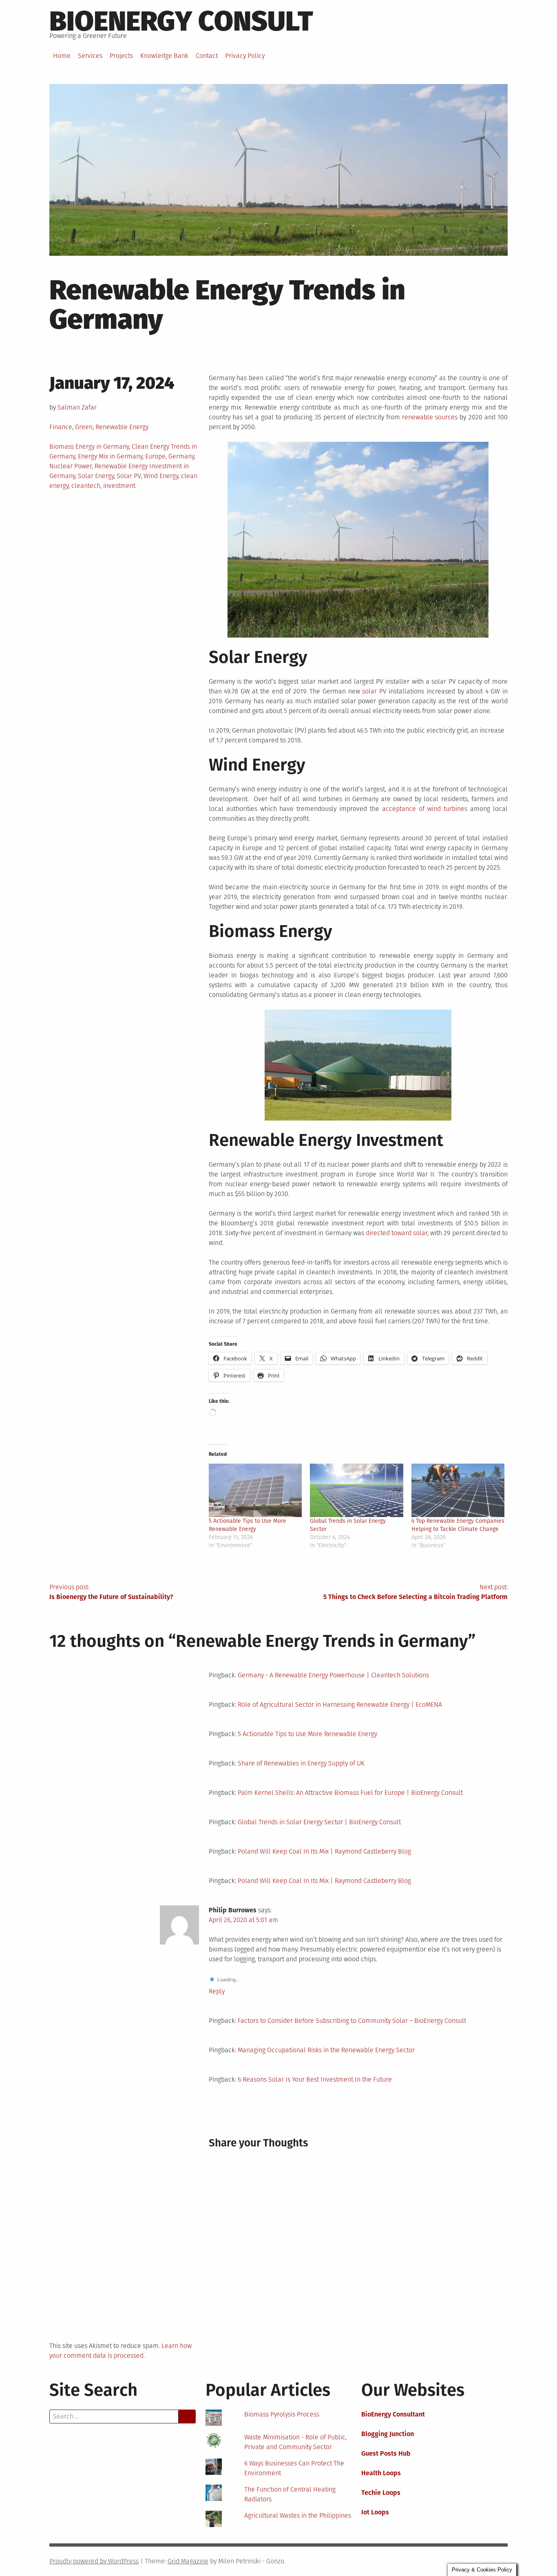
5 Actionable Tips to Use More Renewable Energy (307, 1734)
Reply (217, 1991)
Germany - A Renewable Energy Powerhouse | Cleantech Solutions (333, 1675)
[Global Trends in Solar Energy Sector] (357, 1490)
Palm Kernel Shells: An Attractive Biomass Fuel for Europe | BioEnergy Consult (350, 1793)
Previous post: (111, 1592)
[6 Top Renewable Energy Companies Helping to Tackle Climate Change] (458, 1490)
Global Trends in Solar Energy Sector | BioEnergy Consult (319, 1822)
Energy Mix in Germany (110, 456)
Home (62, 56)
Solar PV (129, 476)
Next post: (416, 1592)
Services (90, 56)
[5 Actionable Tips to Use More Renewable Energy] (255, 1490)
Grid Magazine (188, 2561)
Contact (207, 56)
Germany (181, 456)
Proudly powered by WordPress (94, 2561)
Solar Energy (96, 476)
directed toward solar (397, 1233)
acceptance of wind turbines (425, 809)
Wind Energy (161, 476)
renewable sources (430, 417)
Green (84, 427)
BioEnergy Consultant (393, 2414)
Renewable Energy (122, 427)
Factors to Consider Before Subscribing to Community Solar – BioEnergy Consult (352, 2021)
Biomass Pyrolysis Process (282, 2414)
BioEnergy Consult (181, 21)
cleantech (86, 486)
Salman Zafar (77, 407)
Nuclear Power (71, 466)
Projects (121, 56)
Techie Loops (381, 2493)
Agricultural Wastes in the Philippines (298, 2515)
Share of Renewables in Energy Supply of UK (301, 1763)
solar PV (374, 691)
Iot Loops (375, 2512)
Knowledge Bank (164, 56)
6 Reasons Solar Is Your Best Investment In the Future (315, 2079)
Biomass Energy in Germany (89, 446)
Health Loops (381, 2473)
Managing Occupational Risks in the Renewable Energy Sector (326, 2050)
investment (119, 486)
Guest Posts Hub (386, 2453)
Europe (155, 456)
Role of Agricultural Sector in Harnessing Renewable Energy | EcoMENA (340, 1704)
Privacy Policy (245, 56)
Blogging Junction (388, 2434)
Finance (61, 427)
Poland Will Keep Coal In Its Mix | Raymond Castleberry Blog (324, 1851)
